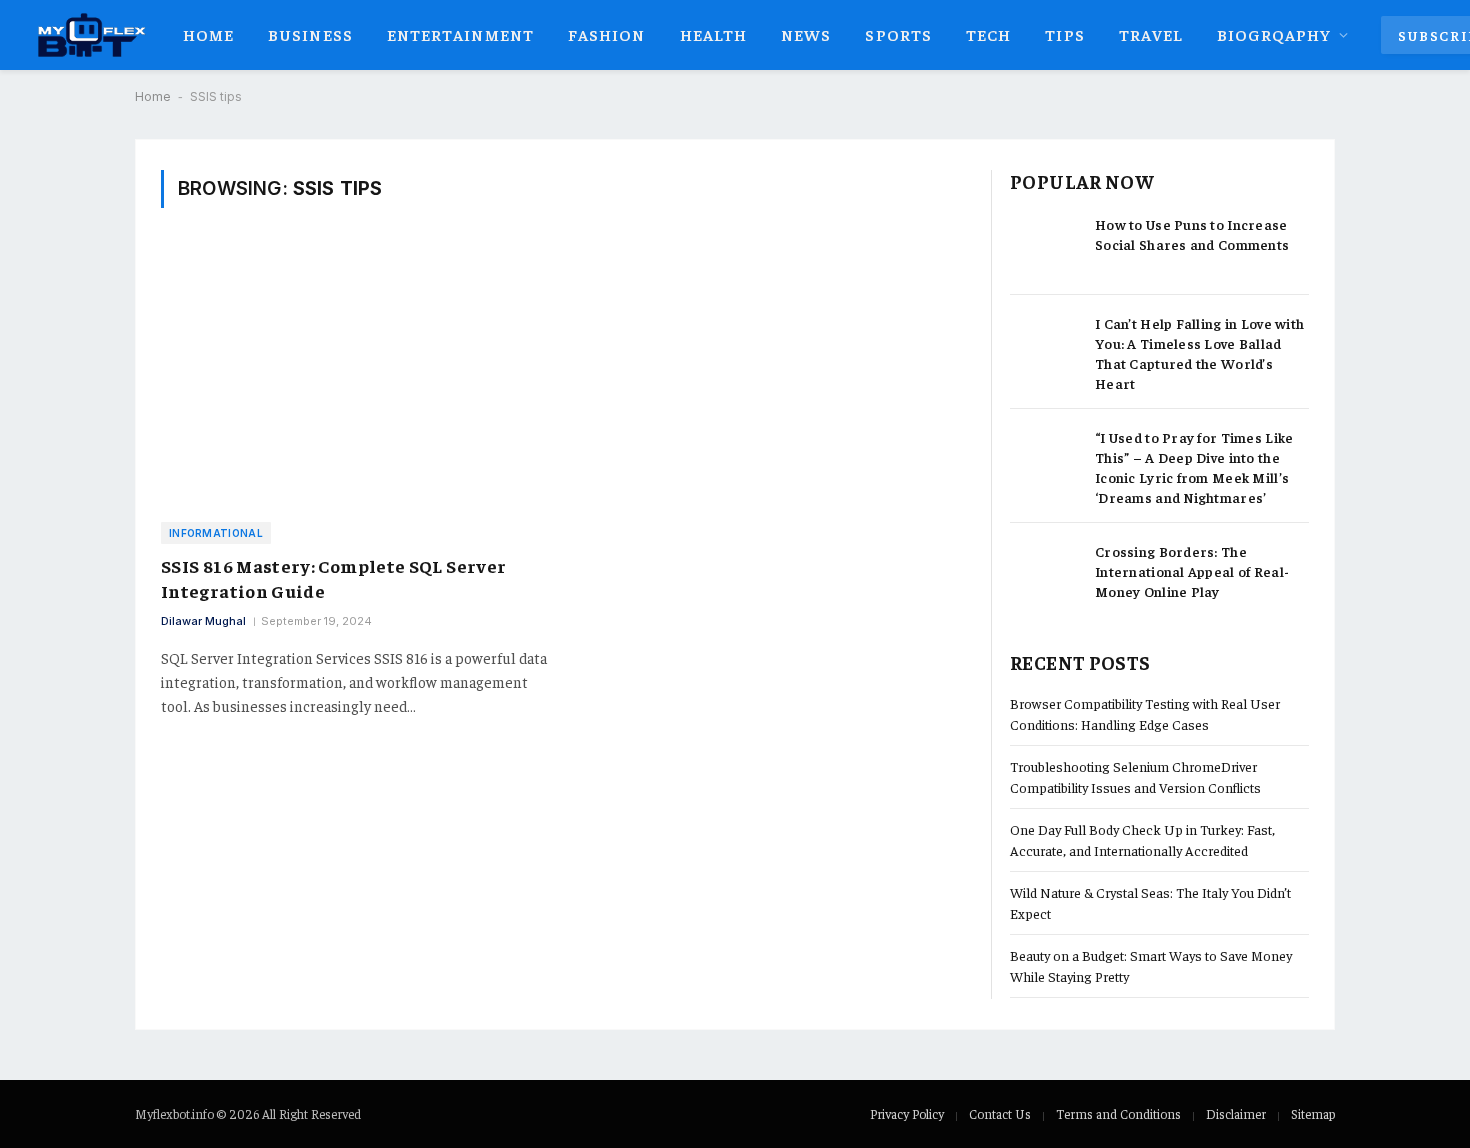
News (806, 34)
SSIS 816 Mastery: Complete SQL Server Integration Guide (333, 577)
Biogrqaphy (1274, 34)
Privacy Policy (907, 1113)
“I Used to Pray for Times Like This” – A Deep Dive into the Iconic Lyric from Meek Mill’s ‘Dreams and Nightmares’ (1194, 467)
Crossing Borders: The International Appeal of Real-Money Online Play (1192, 571)
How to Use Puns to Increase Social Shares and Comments (1192, 234)
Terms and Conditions (1118, 1113)
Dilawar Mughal (203, 621)
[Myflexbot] (90, 35)
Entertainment (460, 34)
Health (714, 34)
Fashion (607, 34)
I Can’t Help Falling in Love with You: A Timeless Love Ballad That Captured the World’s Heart (1199, 353)
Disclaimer (1236, 1113)
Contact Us (1000, 1113)
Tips (1064, 34)
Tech (988, 34)
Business (310, 34)
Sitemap (1313, 1113)
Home (208, 34)
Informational (216, 533)
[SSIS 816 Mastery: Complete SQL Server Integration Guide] (354, 377)
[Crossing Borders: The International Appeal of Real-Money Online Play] (1043, 572)
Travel (1151, 34)
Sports (898, 34)
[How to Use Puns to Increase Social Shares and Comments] (1043, 245)
